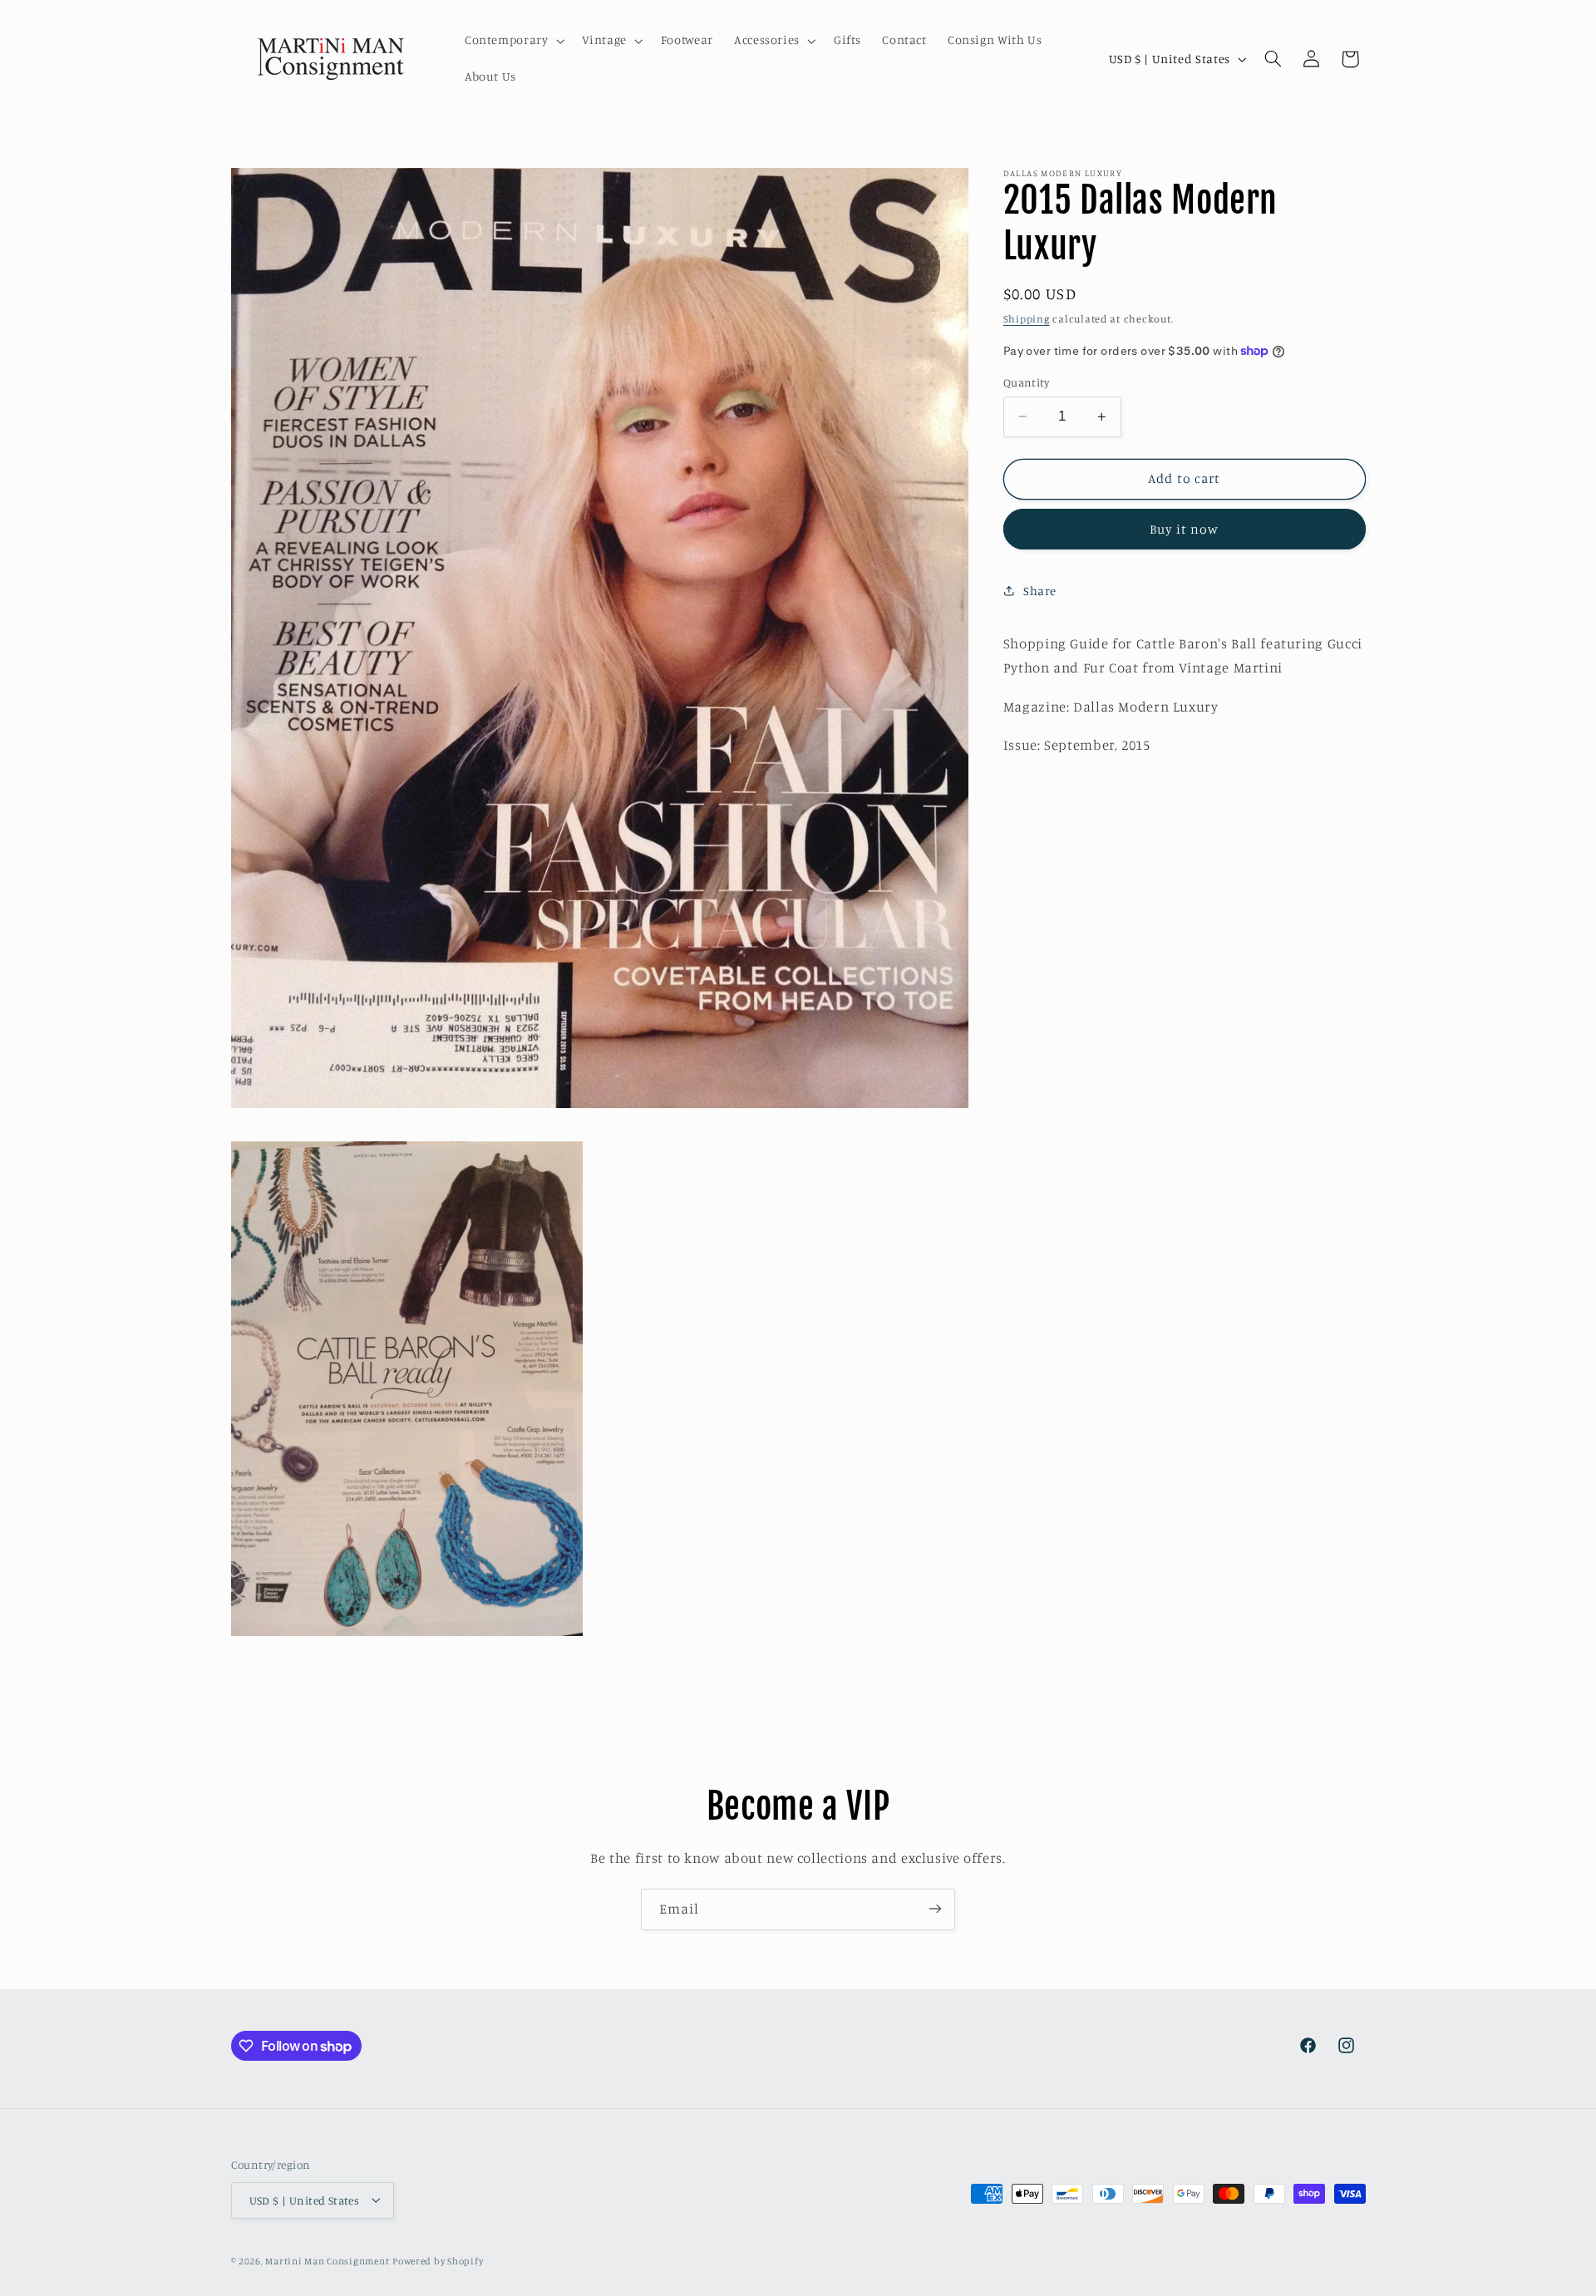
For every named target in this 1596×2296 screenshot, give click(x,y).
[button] (513, 41)
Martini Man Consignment (327, 2260)
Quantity (1026, 382)
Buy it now (1184, 528)
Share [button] (1040, 590)
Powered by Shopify (438, 2260)
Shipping (1027, 318)
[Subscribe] (935, 1909)
